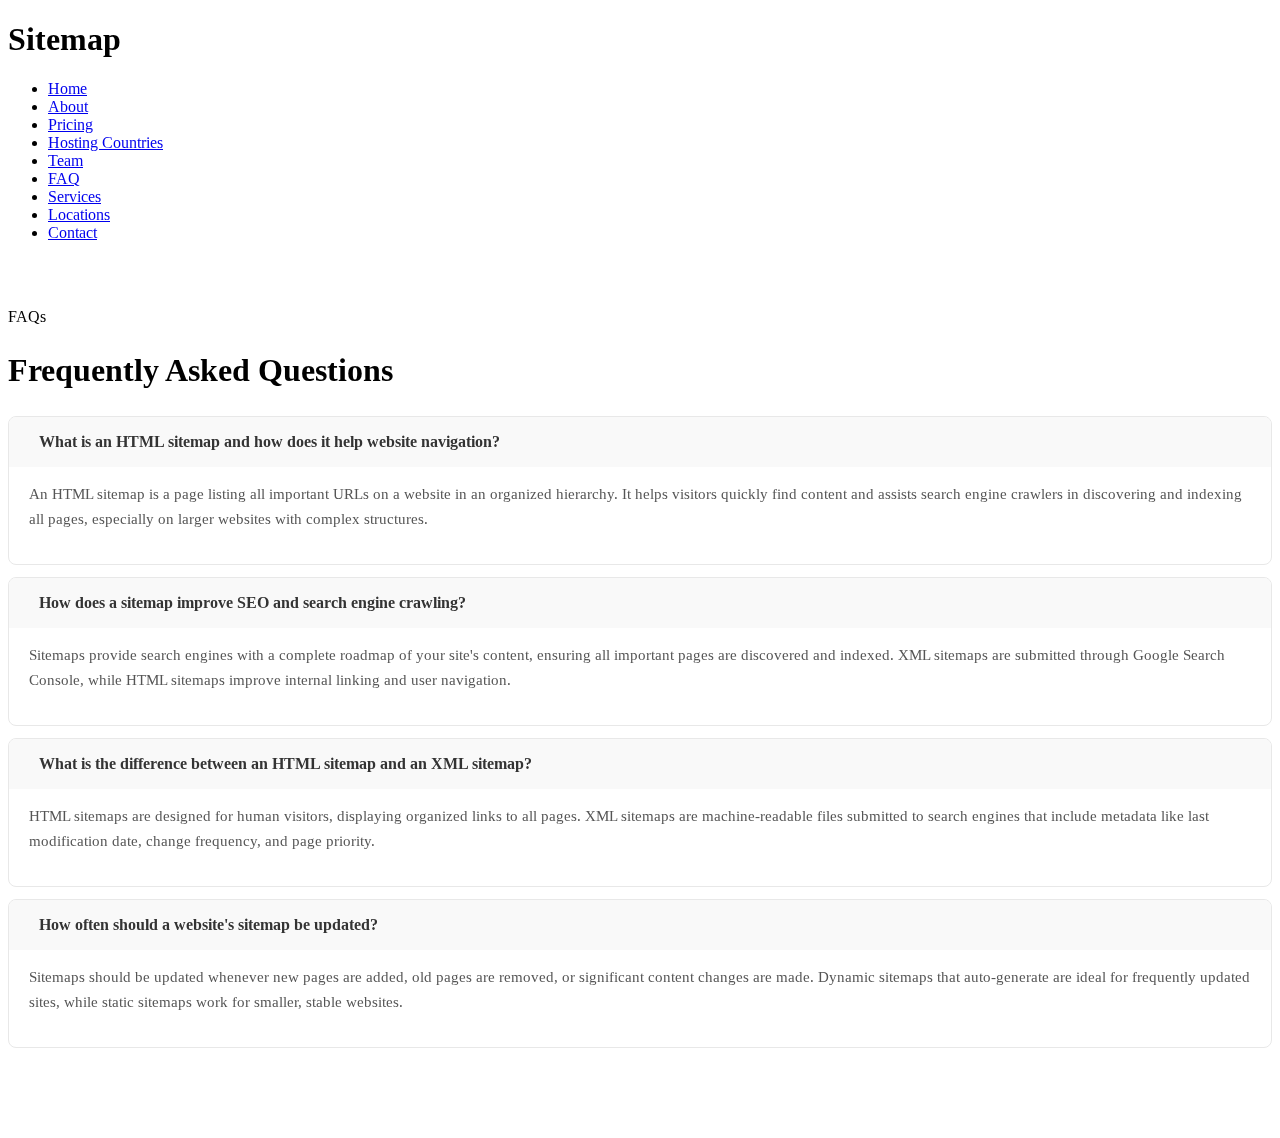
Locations (79, 214)
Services (74, 196)
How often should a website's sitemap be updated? (208, 924)
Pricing (70, 124)
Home (67, 88)
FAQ (64, 178)
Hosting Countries (105, 142)
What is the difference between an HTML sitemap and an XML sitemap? (285, 763)
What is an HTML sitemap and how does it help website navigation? (269, 441)
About (68, 106)
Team (65, 160)
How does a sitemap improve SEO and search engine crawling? (252, 602)
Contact (72, 232)
